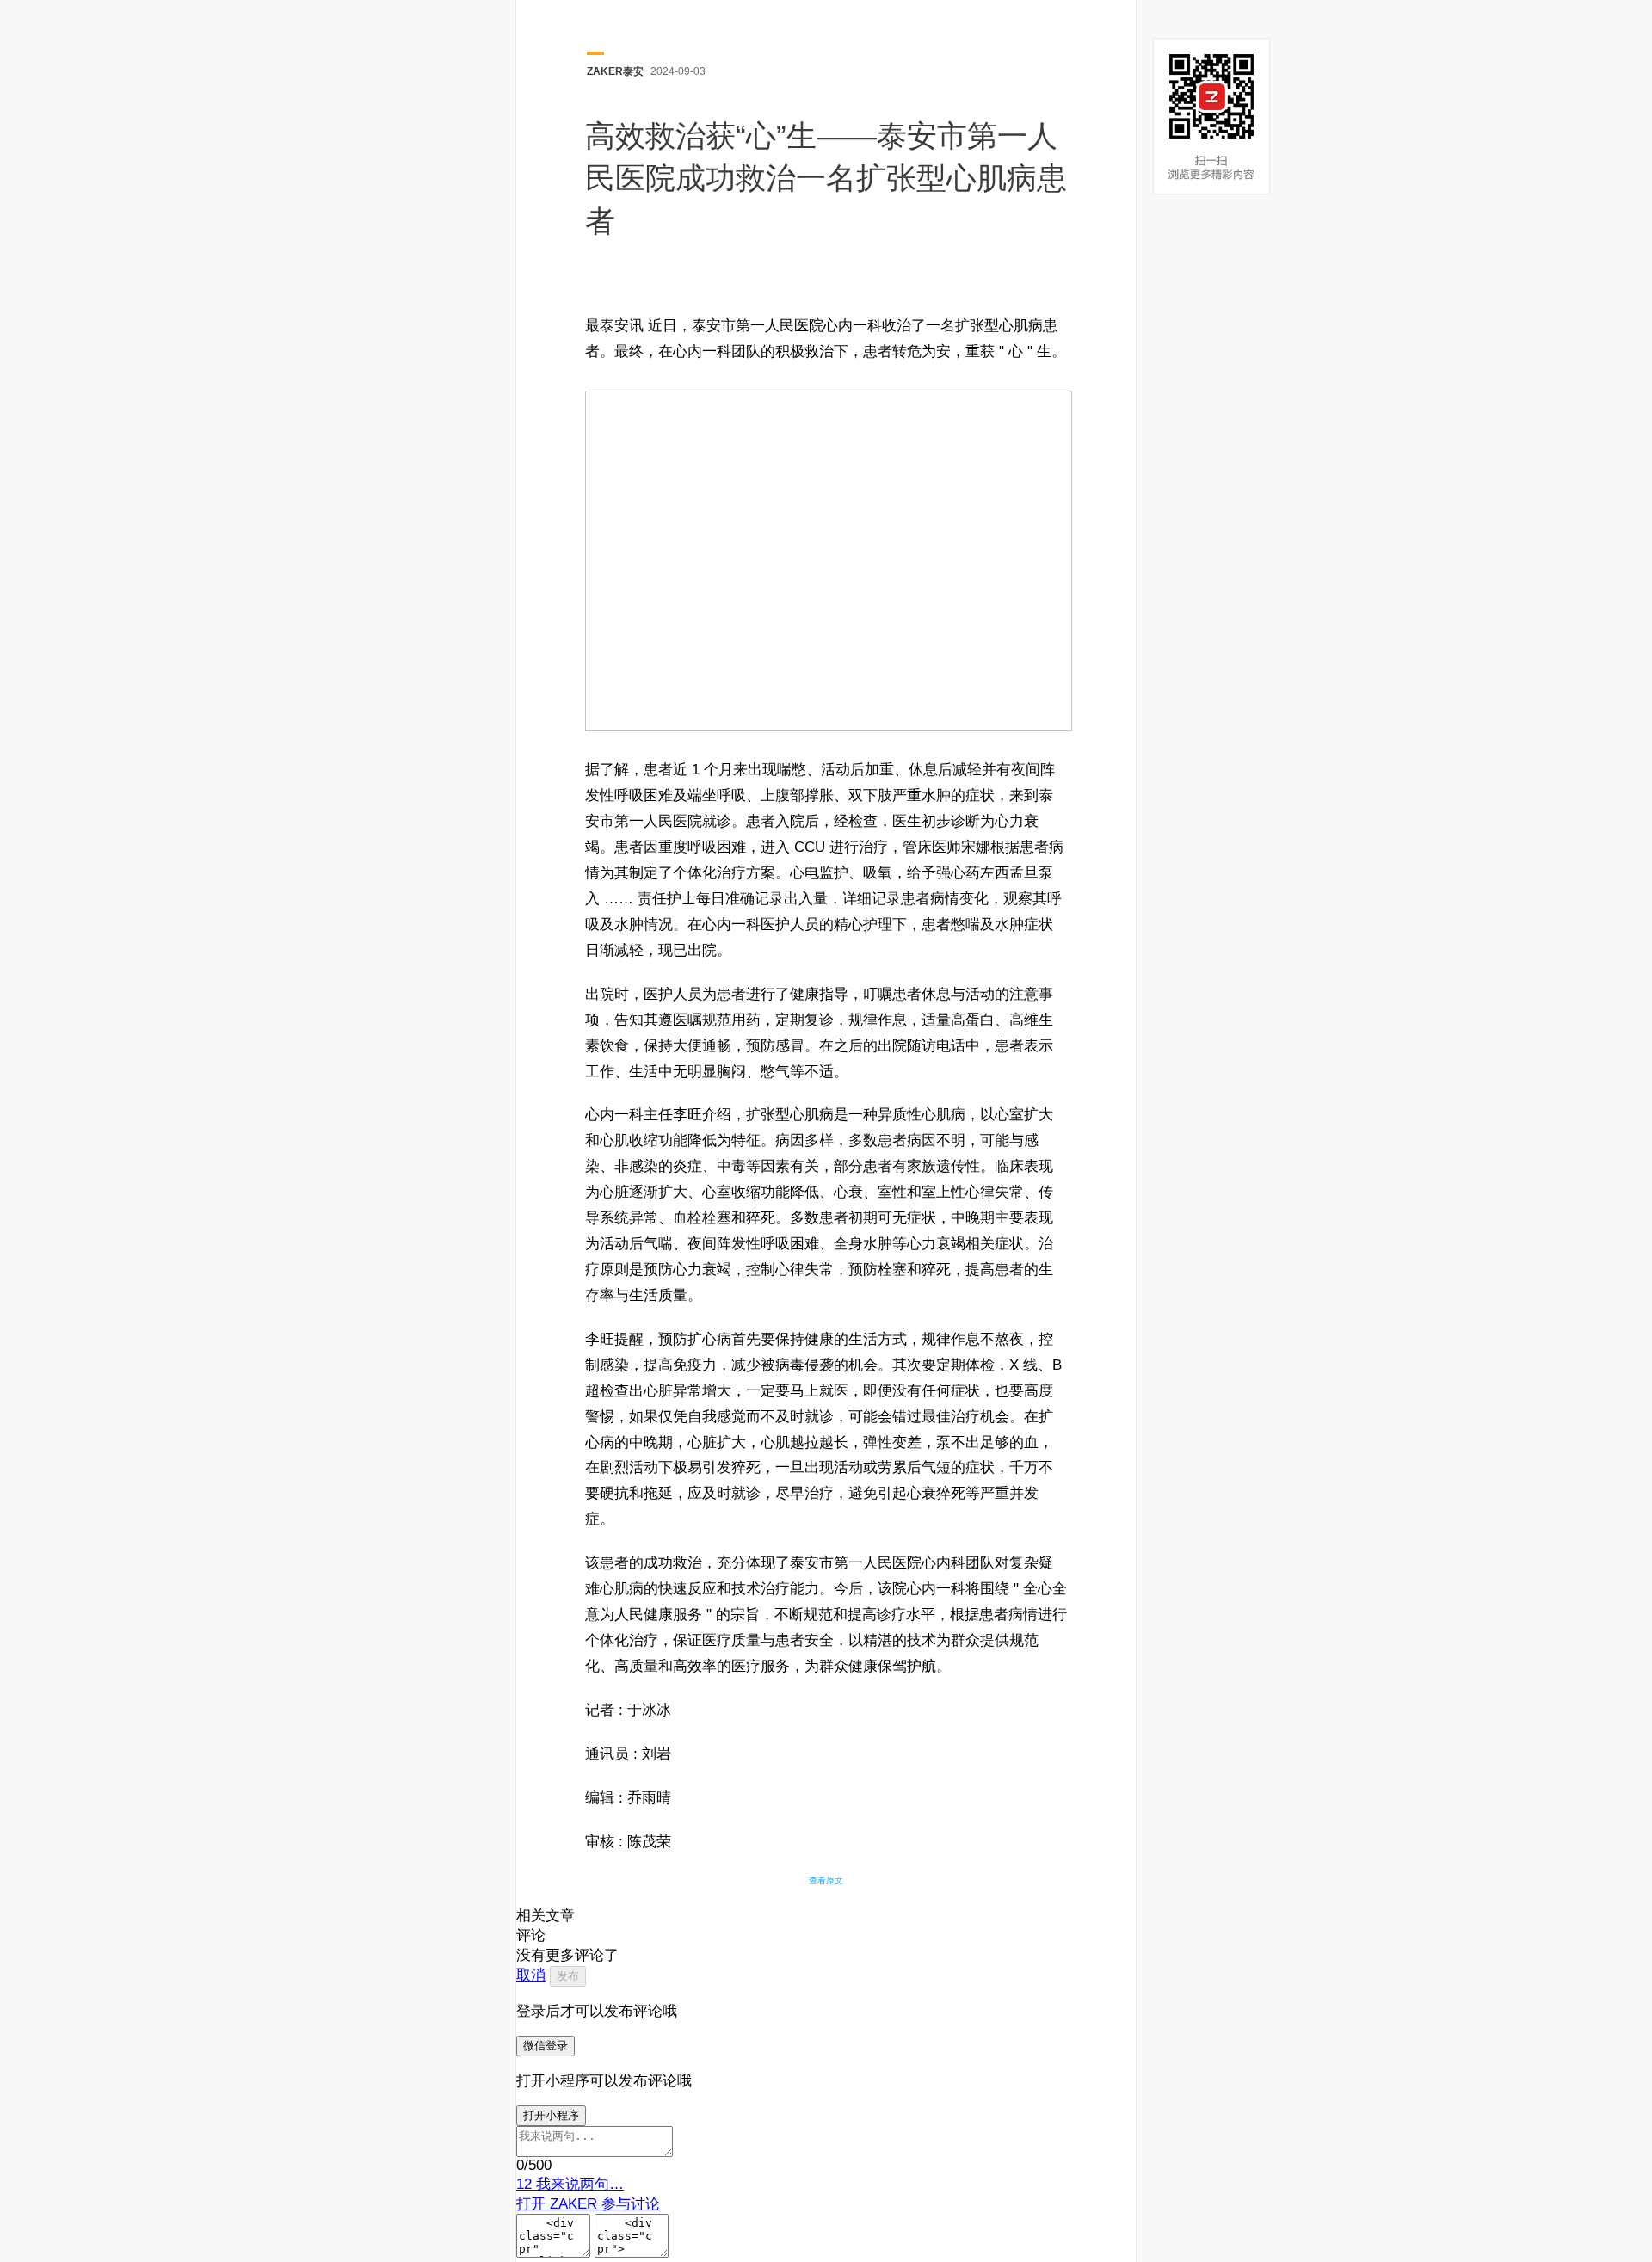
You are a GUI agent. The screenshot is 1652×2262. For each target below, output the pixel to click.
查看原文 (826, 1880)
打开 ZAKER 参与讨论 (588, 2204)
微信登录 (546, 2046)
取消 (531, 1975)
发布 (568, 1976)
